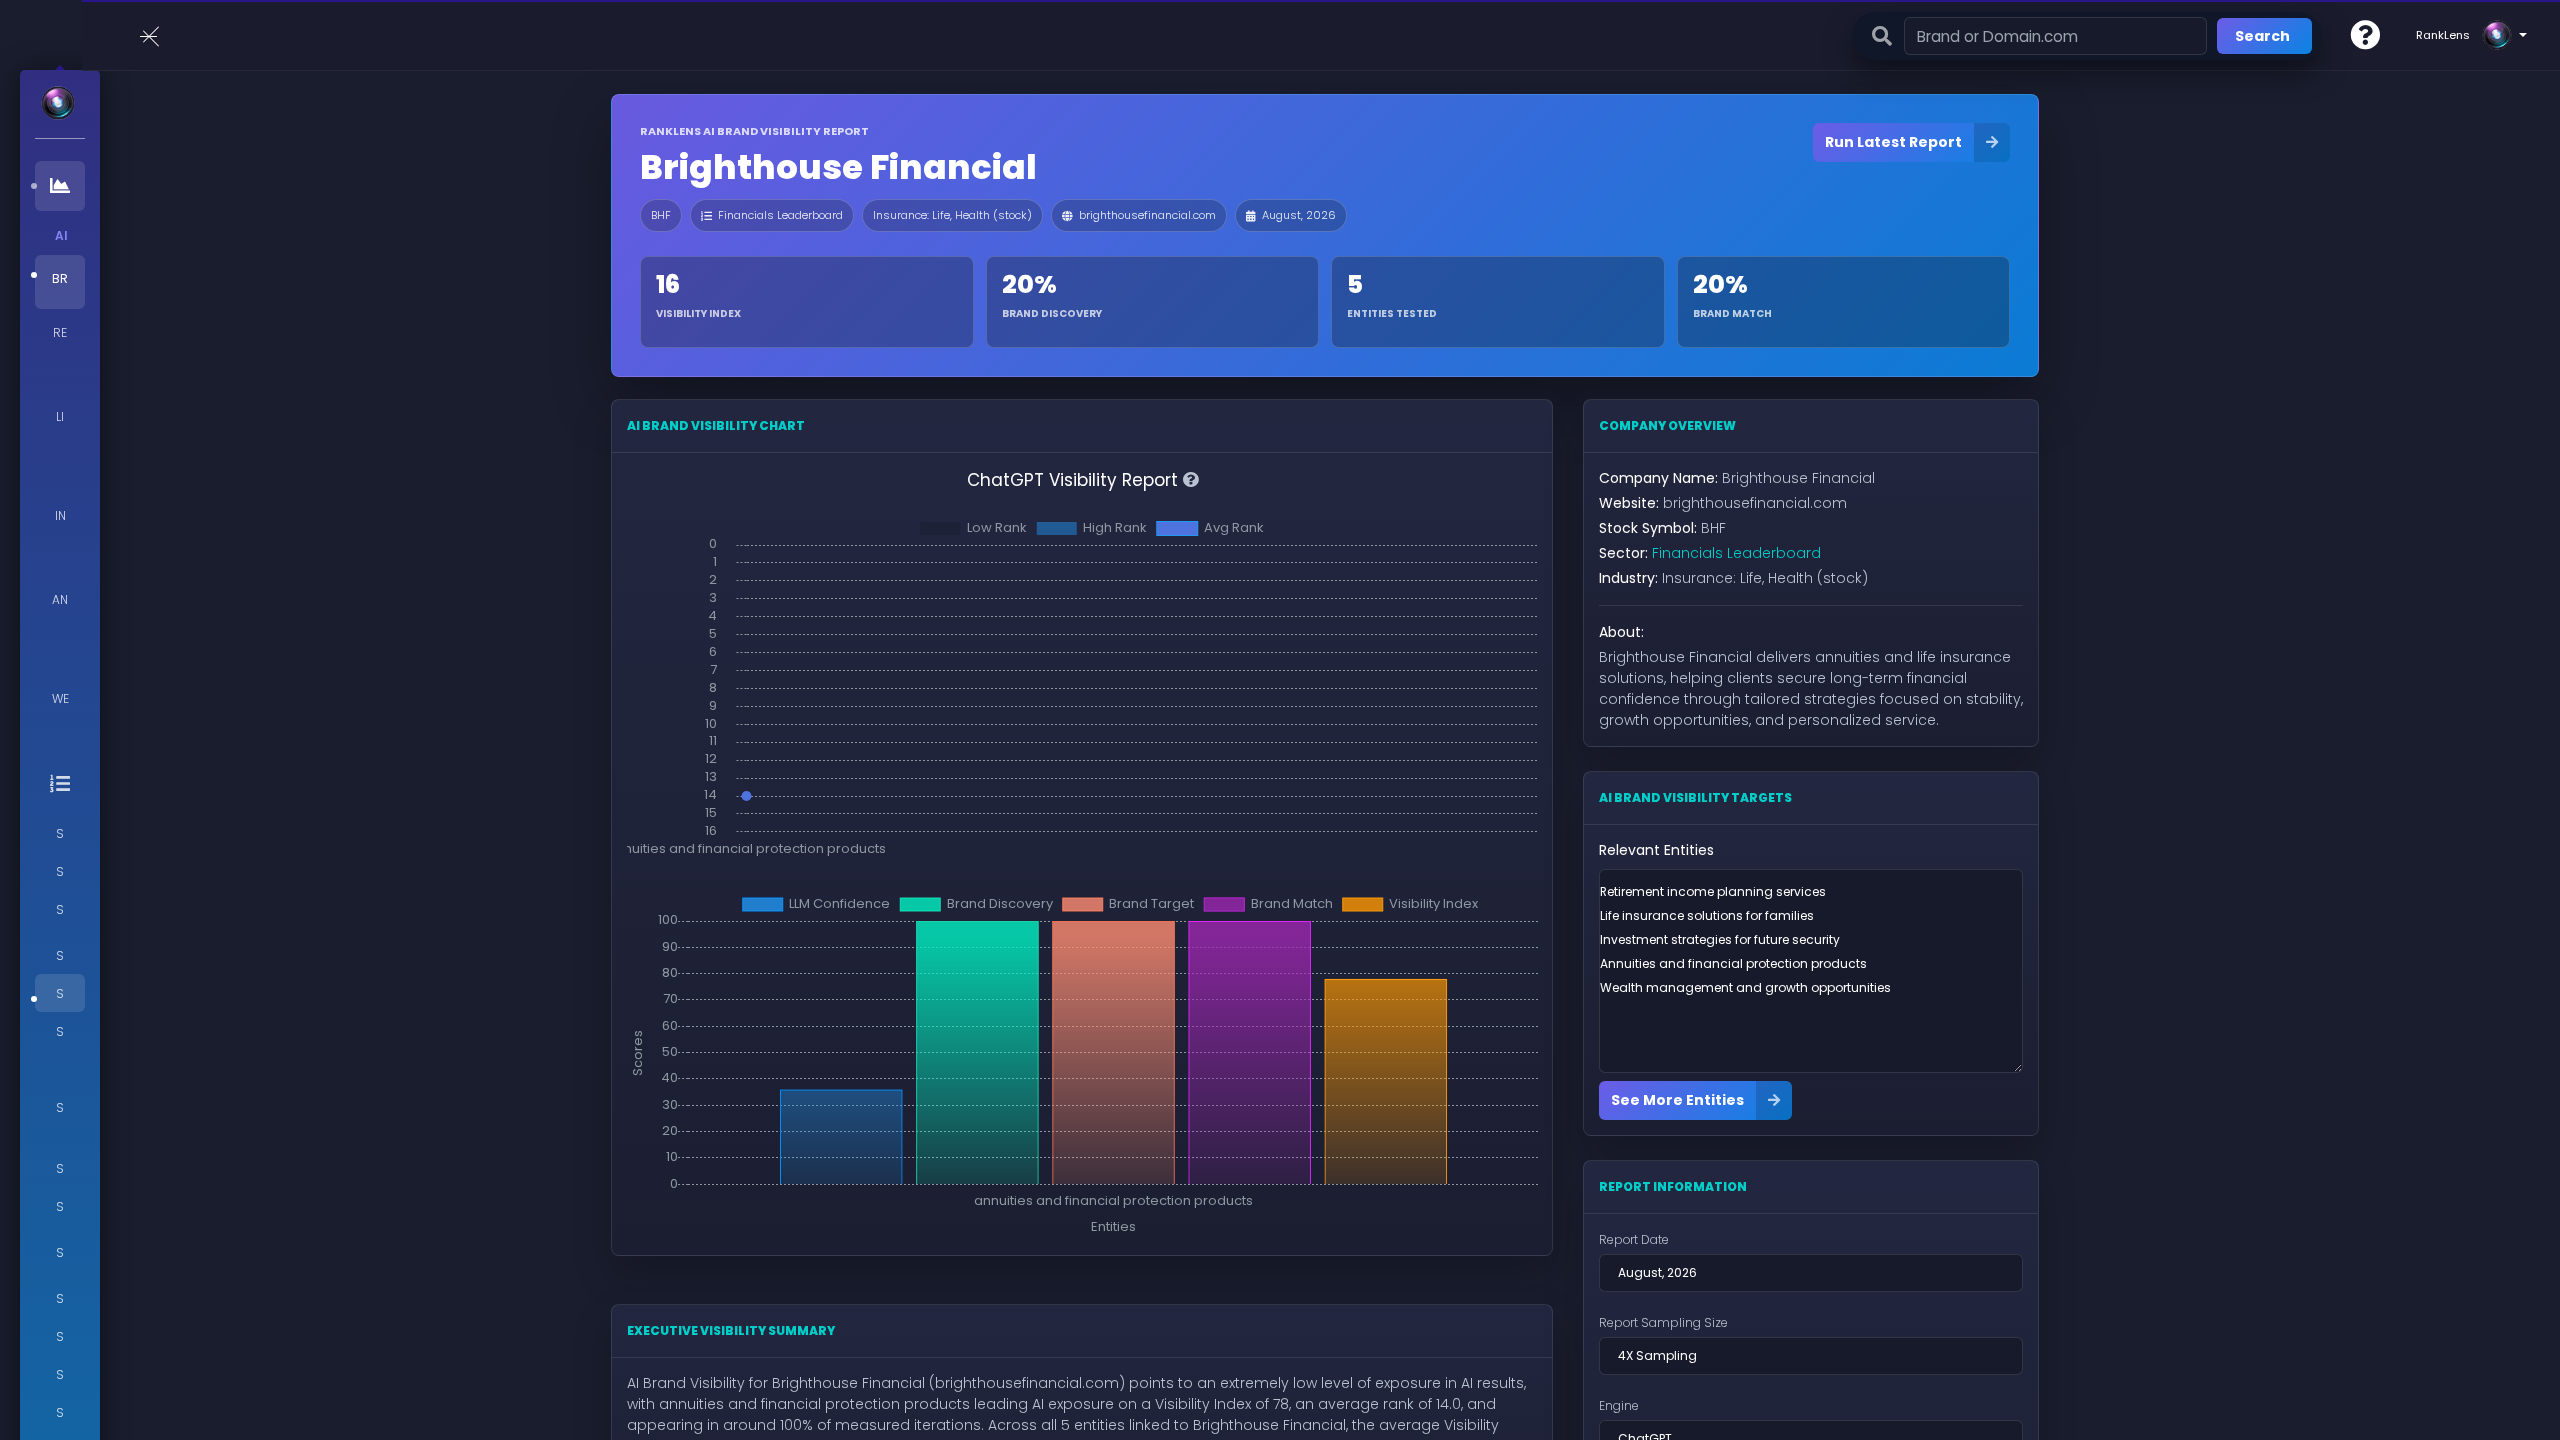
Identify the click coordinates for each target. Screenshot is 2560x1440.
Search (2262, 36)
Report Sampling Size (1663, 1322)
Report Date (1634, 1239)
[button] (2365, 35)
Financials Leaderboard (780, 215)
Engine (1619, 1405)
